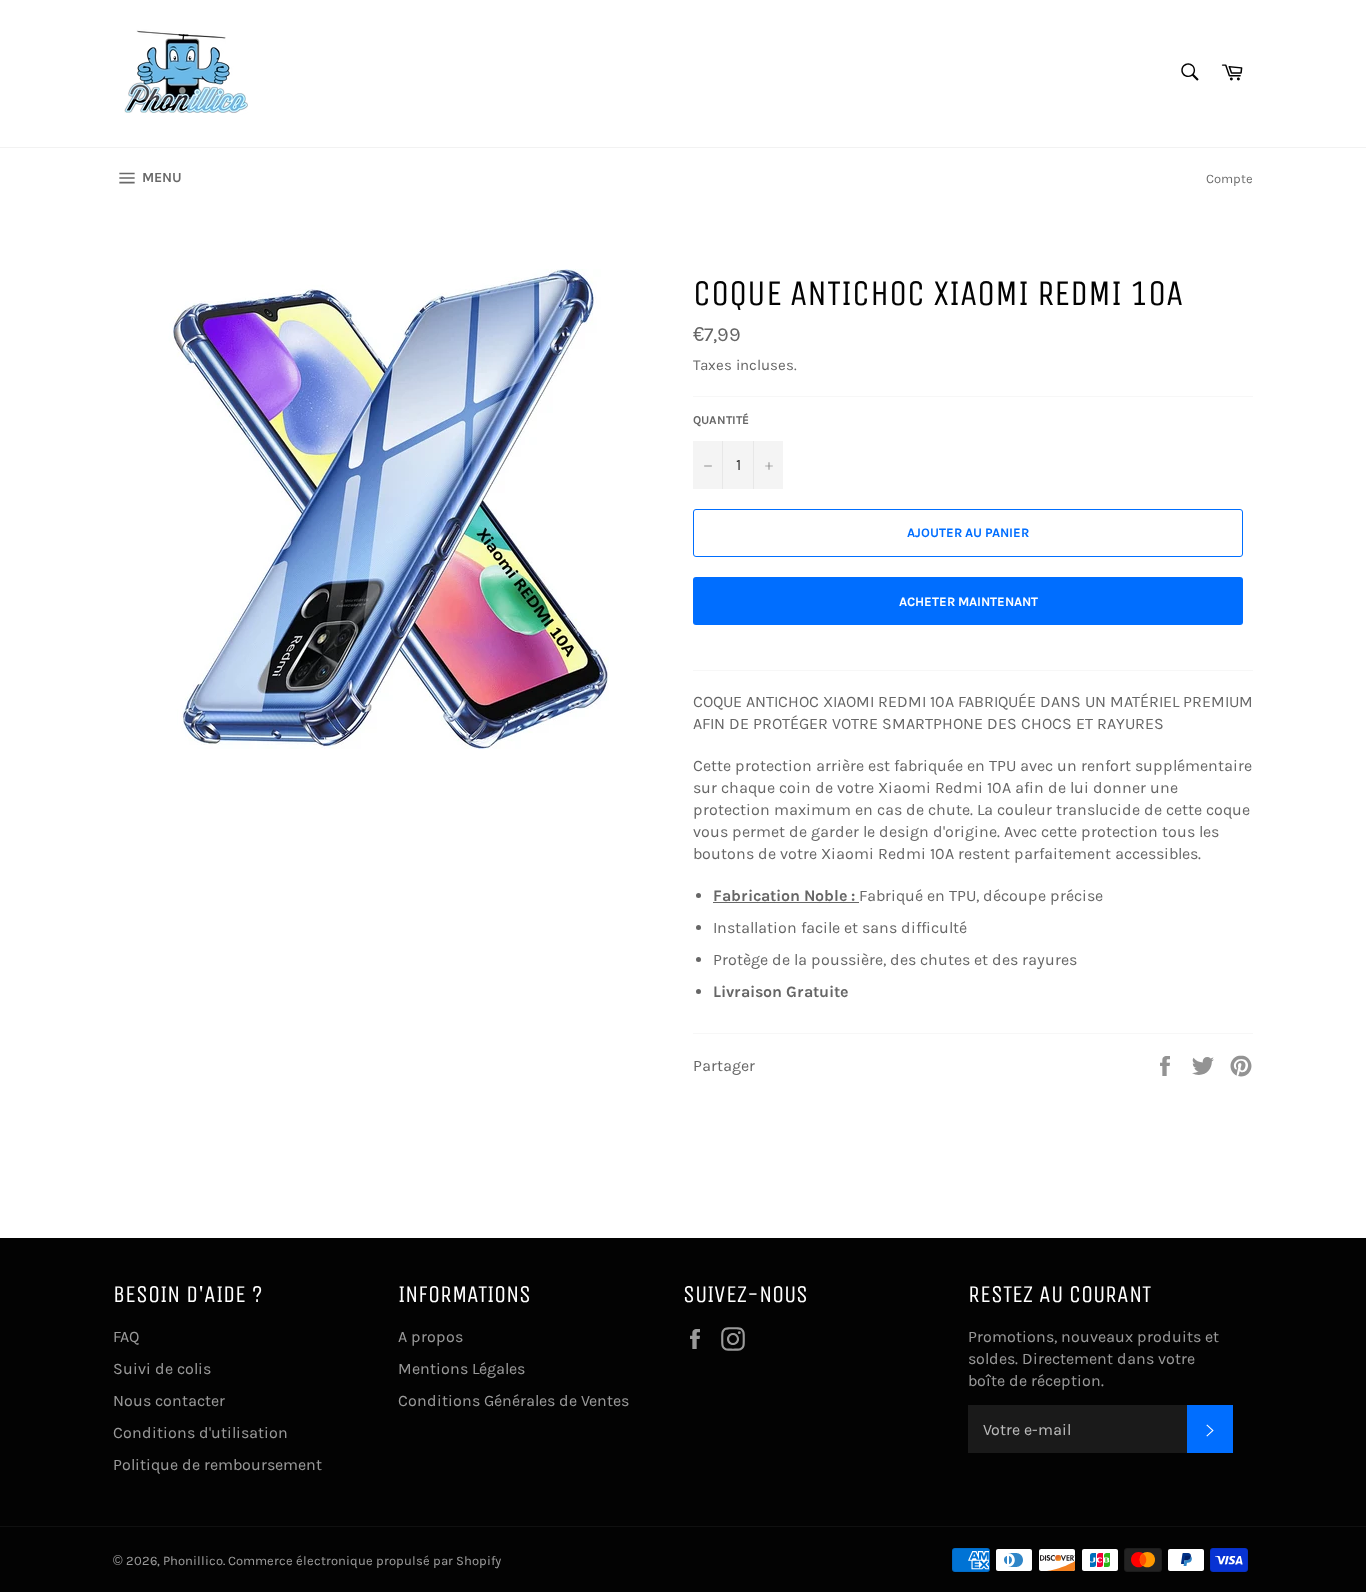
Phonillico (193, 1560)
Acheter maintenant (968, 601)
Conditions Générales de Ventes (513, 1400)
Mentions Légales (461, 1368)
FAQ (126, 1336)
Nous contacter (169, 1400)
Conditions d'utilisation (200, 1432)
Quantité (721, 420)
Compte (1229, 178)
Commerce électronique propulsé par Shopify (364, 1560)
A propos (430, 1336)
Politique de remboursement (217, 1464)
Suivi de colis (162, 1368)
